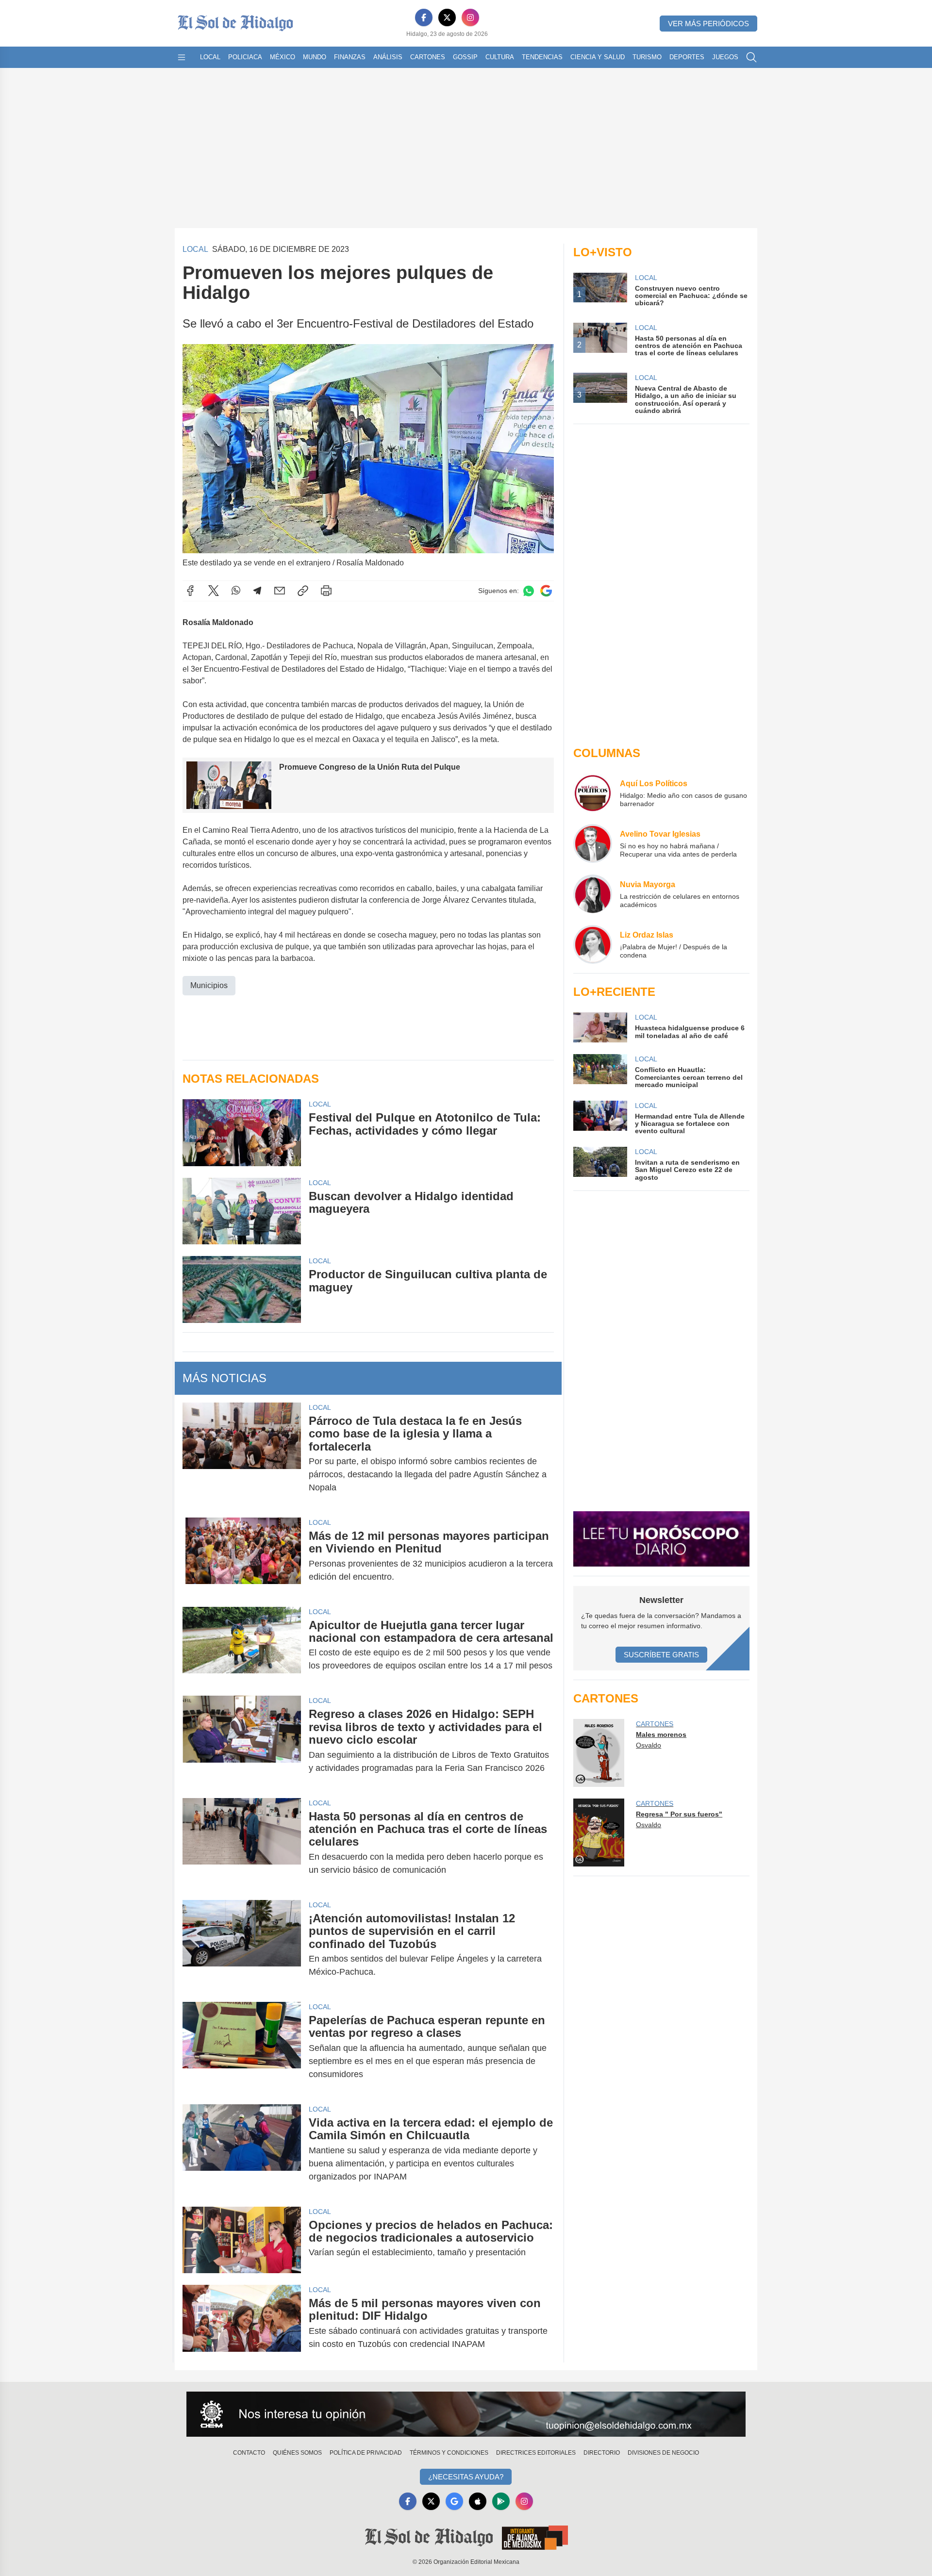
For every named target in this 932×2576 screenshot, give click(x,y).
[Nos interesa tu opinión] (466, 2414)
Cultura (500, 57)
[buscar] (751, 57)
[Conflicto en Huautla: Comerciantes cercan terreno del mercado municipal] (600, 1071)
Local (210, 57)
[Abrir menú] (182, 57)
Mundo (315, 57)
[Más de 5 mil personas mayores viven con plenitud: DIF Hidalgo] (242, 2324)
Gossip (465, 57)
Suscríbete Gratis (661, 1655)
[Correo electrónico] (280, 591)
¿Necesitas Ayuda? (466, 2477)
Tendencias (542, 57)
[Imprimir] (326, 591)
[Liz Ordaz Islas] (593, 944)
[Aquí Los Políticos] (593, 793)
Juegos (725, 57)
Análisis (388, 57)
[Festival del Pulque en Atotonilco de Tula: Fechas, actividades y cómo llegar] (242, 1132)
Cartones (428, 57)
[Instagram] (470, 17)
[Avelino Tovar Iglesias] (593, 843)
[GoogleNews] (454, 2501)
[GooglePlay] (501, 2501)
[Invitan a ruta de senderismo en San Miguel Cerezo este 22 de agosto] (600, 1164)
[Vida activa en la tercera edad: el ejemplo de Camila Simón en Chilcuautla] (242, 2150)
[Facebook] (424, 17)
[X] (447, 17)
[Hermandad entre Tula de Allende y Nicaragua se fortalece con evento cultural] (600, 1118)
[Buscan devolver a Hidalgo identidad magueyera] (242, 1211)
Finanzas (350, 57)
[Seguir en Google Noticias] (546, 591)
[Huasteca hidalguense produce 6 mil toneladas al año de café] (600, 1027)
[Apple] (478, 2501)
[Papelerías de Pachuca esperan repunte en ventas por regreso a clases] (242, 2047)
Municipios (209, 985)
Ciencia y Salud (598, 57)
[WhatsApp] (236, 591)
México (283, 57)
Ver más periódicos (708, 24)
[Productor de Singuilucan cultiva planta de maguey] (242, 1289)
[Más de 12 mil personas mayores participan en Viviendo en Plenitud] (242, 1556)
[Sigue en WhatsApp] (529, 591)
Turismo (647, 57)
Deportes (687, 57)
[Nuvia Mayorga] (593, 894)
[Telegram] (257, 591)
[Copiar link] (303, 591)
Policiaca (245, 57)
